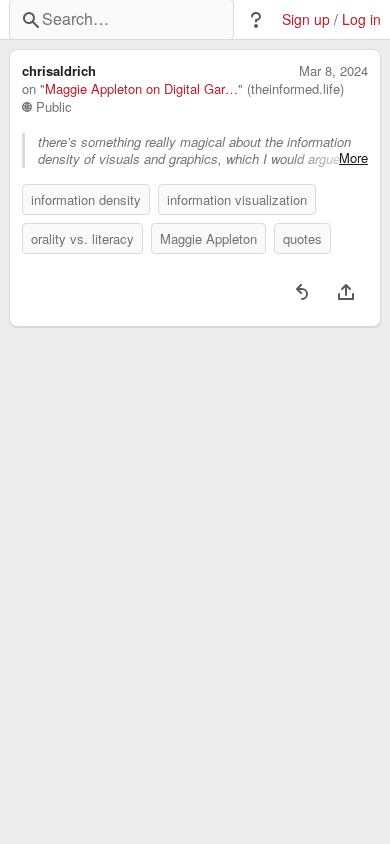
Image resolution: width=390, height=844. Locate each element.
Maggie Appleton (208, 238)
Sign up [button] (306, 19)
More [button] (353, 158)
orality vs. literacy (82, 238)
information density (86, 199)
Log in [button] (361, 19)
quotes (302, 238)
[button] (256, 20)
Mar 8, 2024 (333, 71)
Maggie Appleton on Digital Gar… (141, 89)
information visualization (237, 199)
